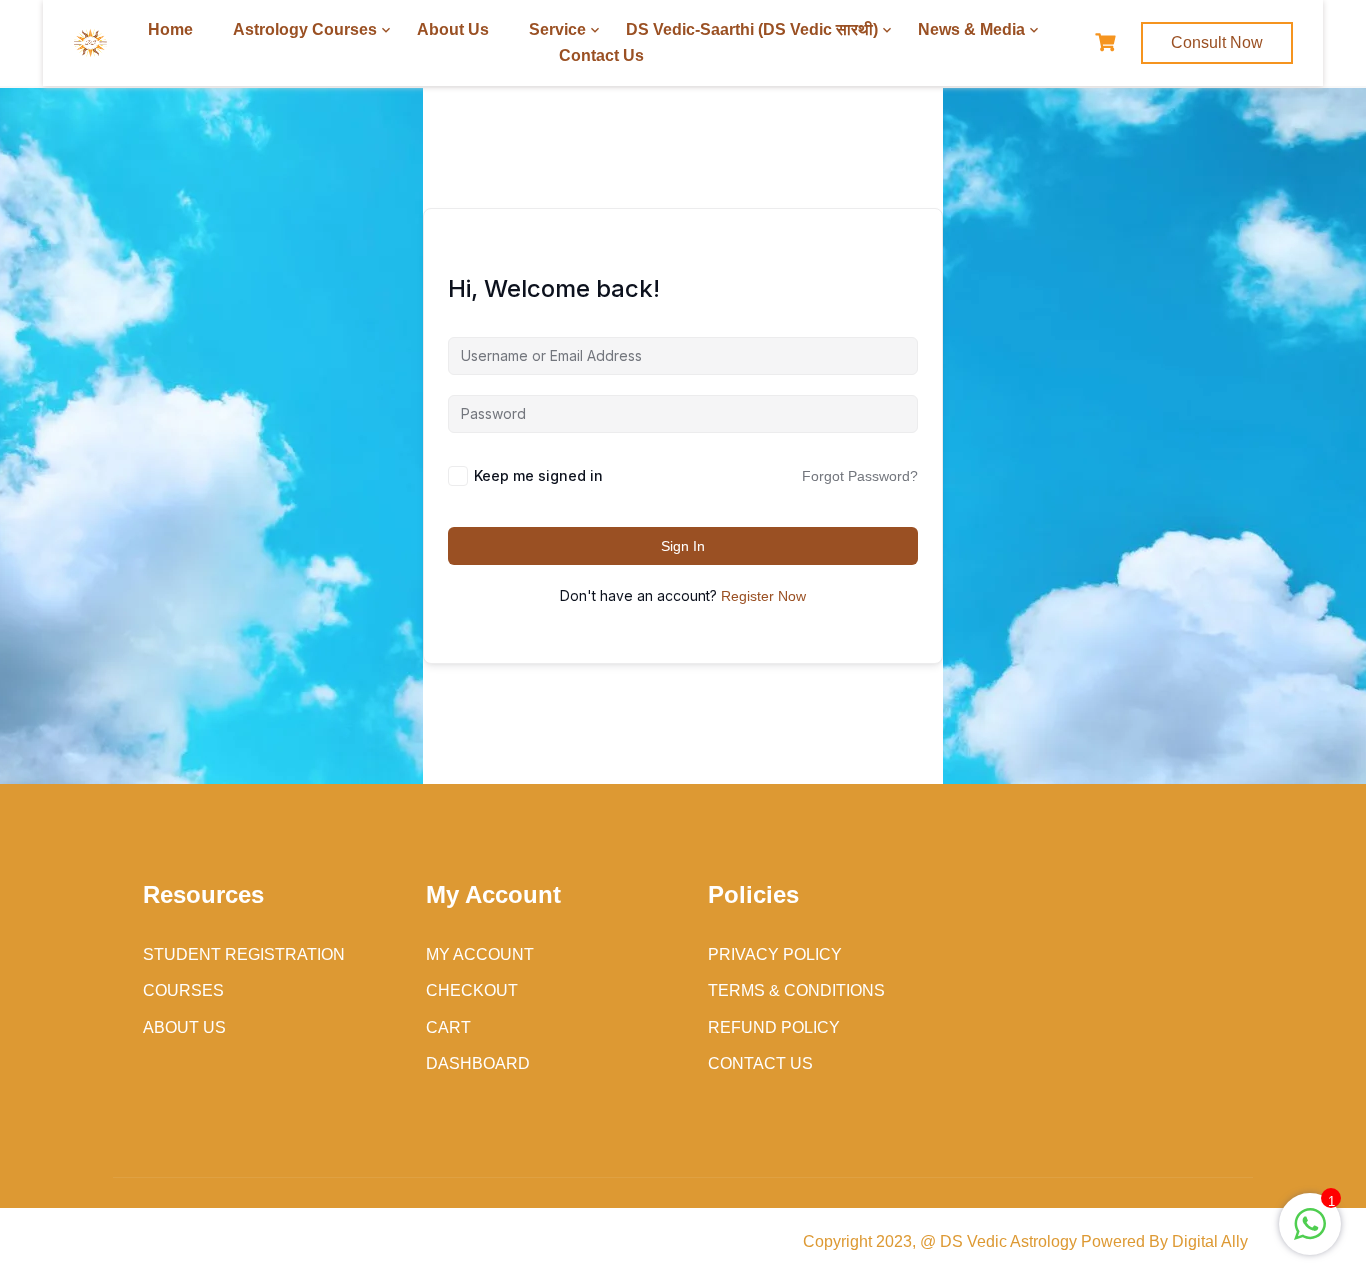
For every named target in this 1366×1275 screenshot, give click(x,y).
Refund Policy (774, 1027)
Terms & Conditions (796, 990)
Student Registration (244, 954)
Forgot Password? (860, 476)
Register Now (763, 596)
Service (557, 29)
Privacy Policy (775, 954)
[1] (1310, 1234)
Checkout (472, 990)
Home (170, 29)
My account (480, 954)
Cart (448, 1027)
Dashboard (478, 1063)
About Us (453, 29)
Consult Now (1217, 42)
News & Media (971, 29)
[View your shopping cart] (1108, 42)
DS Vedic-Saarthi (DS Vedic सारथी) (752, 29)
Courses (183, 990)
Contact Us (601, 55)
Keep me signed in (538, 475)
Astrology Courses (305, 29)
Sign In (683, 546)
